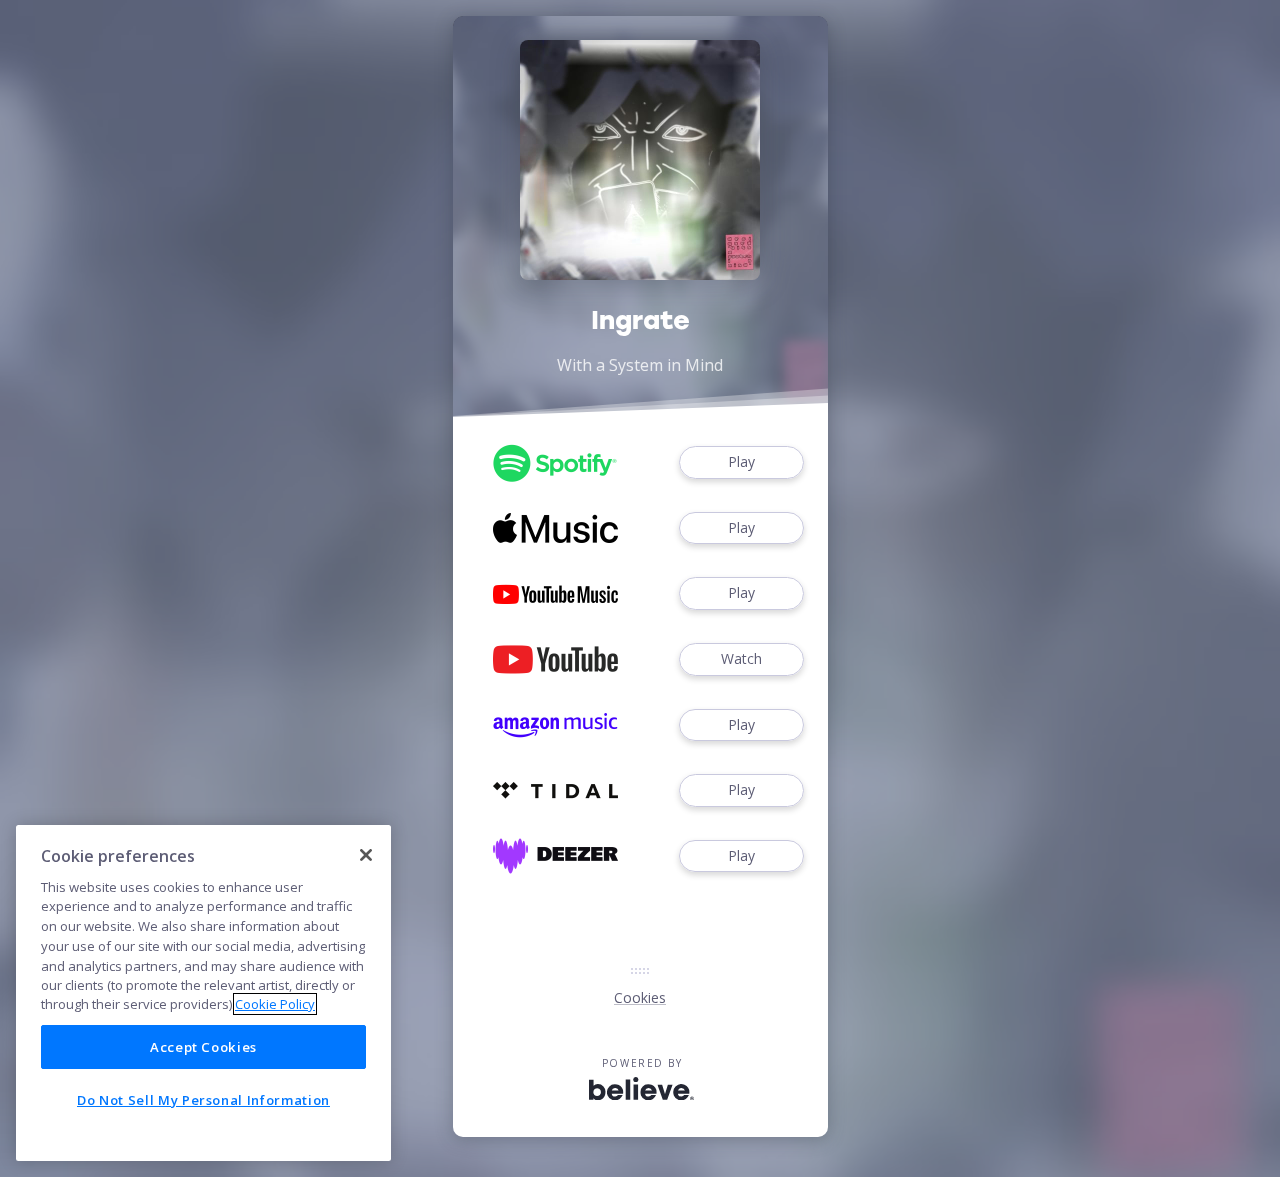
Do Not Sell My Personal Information (203, 1100)
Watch (741, 658)
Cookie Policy (275, 1004)
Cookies (640, 997)
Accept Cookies (203, 1047)
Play (741, 461)
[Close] (366, 855)
